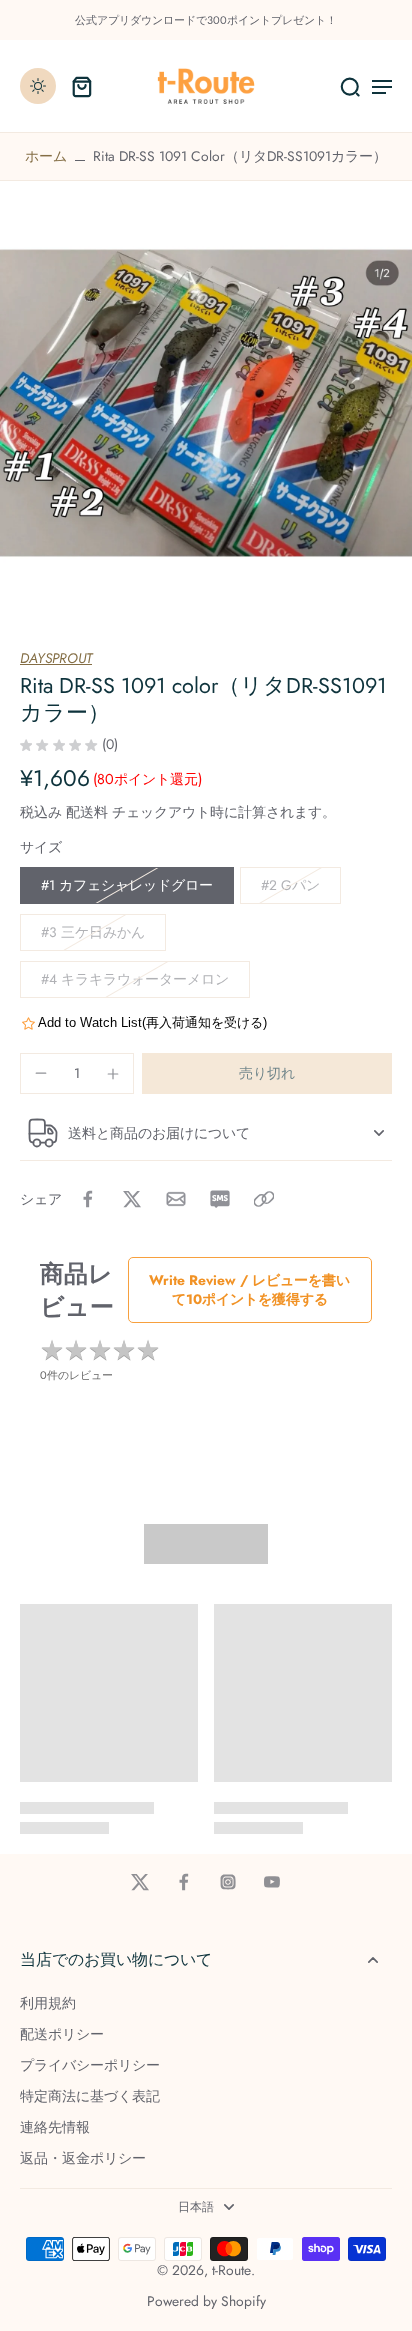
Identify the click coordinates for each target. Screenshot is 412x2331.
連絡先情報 (55, 2127)
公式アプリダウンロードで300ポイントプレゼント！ (206, 20)
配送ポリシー (62, 2034)
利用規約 (48, 2003)
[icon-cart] (82, 86)
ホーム (46, 156)
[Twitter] (140, 1882)
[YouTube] (272, 1882)
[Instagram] (228, 1882)
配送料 (89, 812)
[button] (267, 1074)
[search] (350, 86)
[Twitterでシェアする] (132, 1199)
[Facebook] (184, 1882)
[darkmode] (38, 86)
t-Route (231, 2270)
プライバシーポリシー (90, 2065)
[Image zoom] (206, 403)
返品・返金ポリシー (83, 2158)
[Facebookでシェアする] (88, 1199)
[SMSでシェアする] (220, 1199)
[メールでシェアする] (176, 1199)
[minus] (41, 1073)
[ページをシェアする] (264, 1199)
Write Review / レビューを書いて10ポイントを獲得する (249, 1289)
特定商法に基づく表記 (90, 2096)
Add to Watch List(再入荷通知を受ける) (152, 1022)
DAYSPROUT (56, 658)
